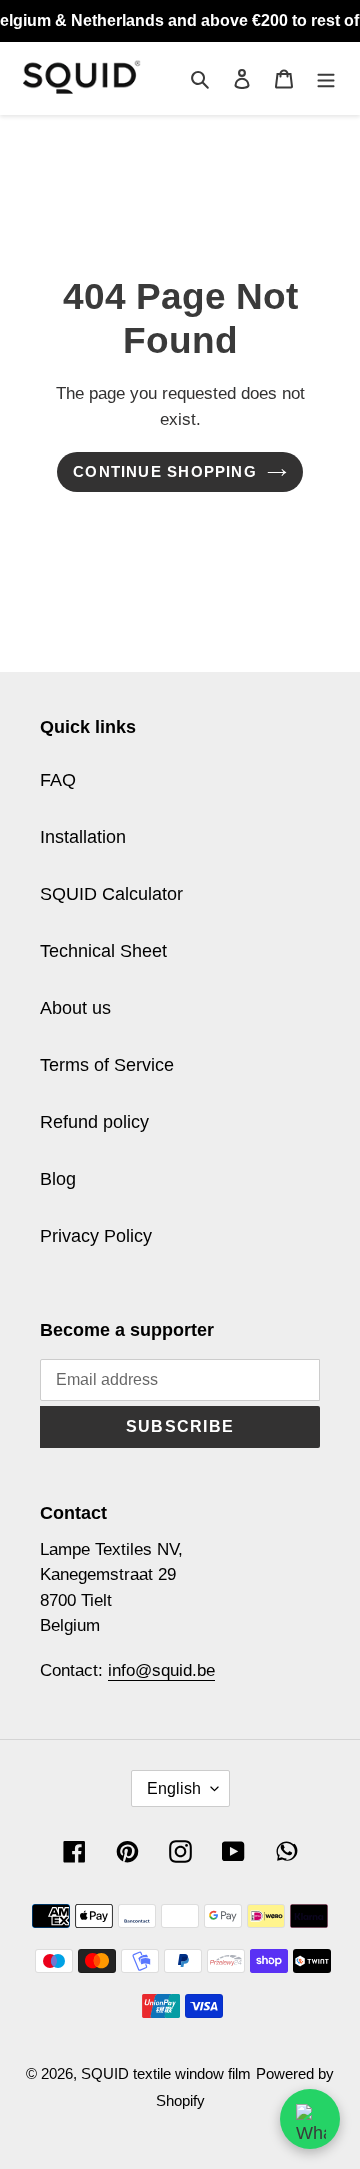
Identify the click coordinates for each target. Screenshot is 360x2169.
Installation (83, 837)
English (174, 1788)
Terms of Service (107, 1065)
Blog (58, 1179)
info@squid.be (161, 1670)
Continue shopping (165, 471)
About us (75, 1008)
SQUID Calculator (111, 894)
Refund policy (94, 1122)
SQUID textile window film (166, 2073)
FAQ (58, 780)
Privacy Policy (96, 1236)
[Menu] (326, 78)
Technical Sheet (103, 951)
